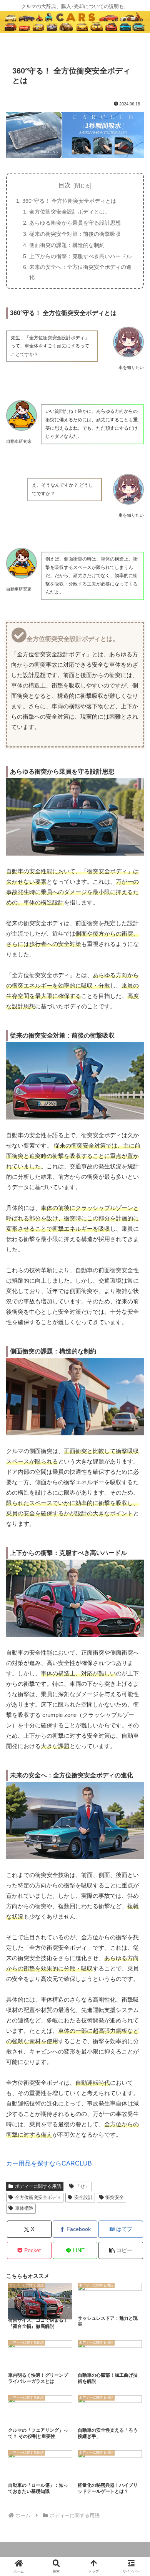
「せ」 (83, 2186)
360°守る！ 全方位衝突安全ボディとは (69, 201)
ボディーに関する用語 (38, 2186)
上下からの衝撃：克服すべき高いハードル (80, 256)
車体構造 (24, 2208)
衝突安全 (115, 2197)
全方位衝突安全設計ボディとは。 (70, 212)
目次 (65, 185)
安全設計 (83, 2197)
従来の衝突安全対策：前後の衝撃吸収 (75, 234)
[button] (121, 2250)
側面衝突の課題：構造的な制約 (67, 245)
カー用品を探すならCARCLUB (49, 2163)
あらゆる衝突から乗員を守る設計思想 (75, 223)
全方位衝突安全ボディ (38, 2197)
